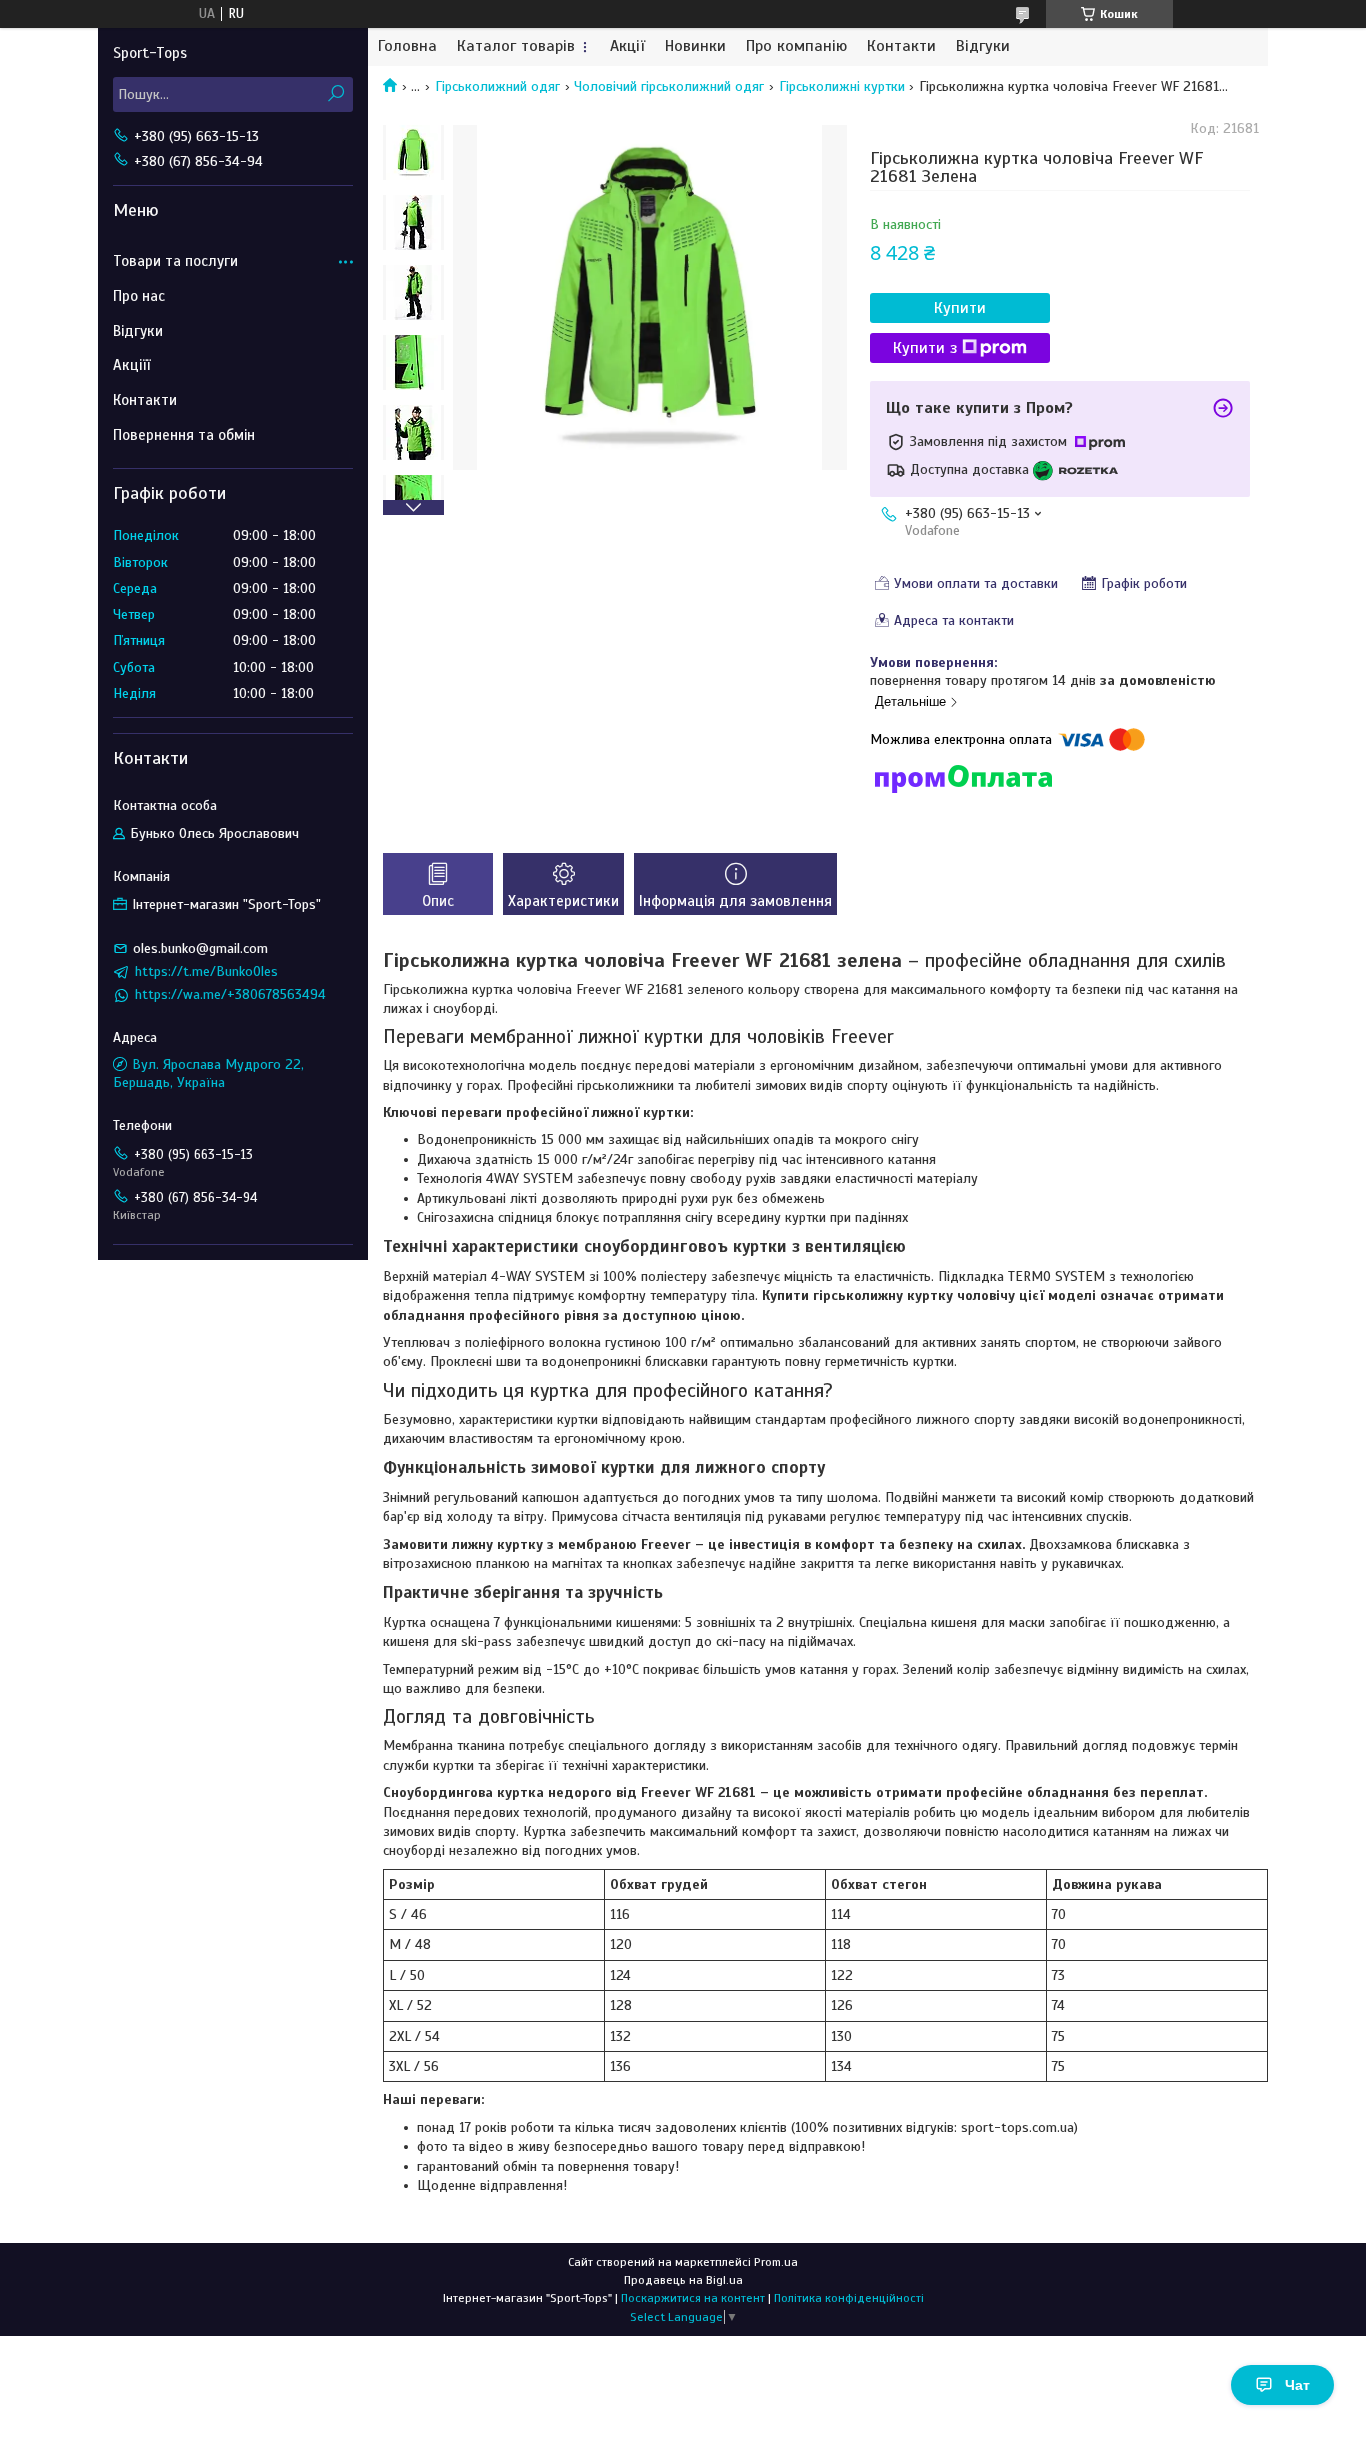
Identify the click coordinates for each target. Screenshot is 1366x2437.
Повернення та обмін (184, 435)
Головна (407, 46)
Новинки (695, 46)
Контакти (901, 46)
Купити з (925, 348)
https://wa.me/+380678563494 (230, 994)
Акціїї (131, 365)
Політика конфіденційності (849, 2298)
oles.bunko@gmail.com (200, 948)
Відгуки (983, 46)
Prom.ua (776, 2262)
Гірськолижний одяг (497, 86)
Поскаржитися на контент (693, 2298)
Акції (627, 46)
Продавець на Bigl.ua (683, 2280)
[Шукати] (335, 94)
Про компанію (796, 46)
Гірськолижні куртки (842, 86)
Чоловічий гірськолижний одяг (669, 86)
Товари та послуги (175, 261)
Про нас (139, 296)
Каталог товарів (516, 46)
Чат (1297, 2385)
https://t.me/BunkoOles (206, 971)
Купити (960, 308)
